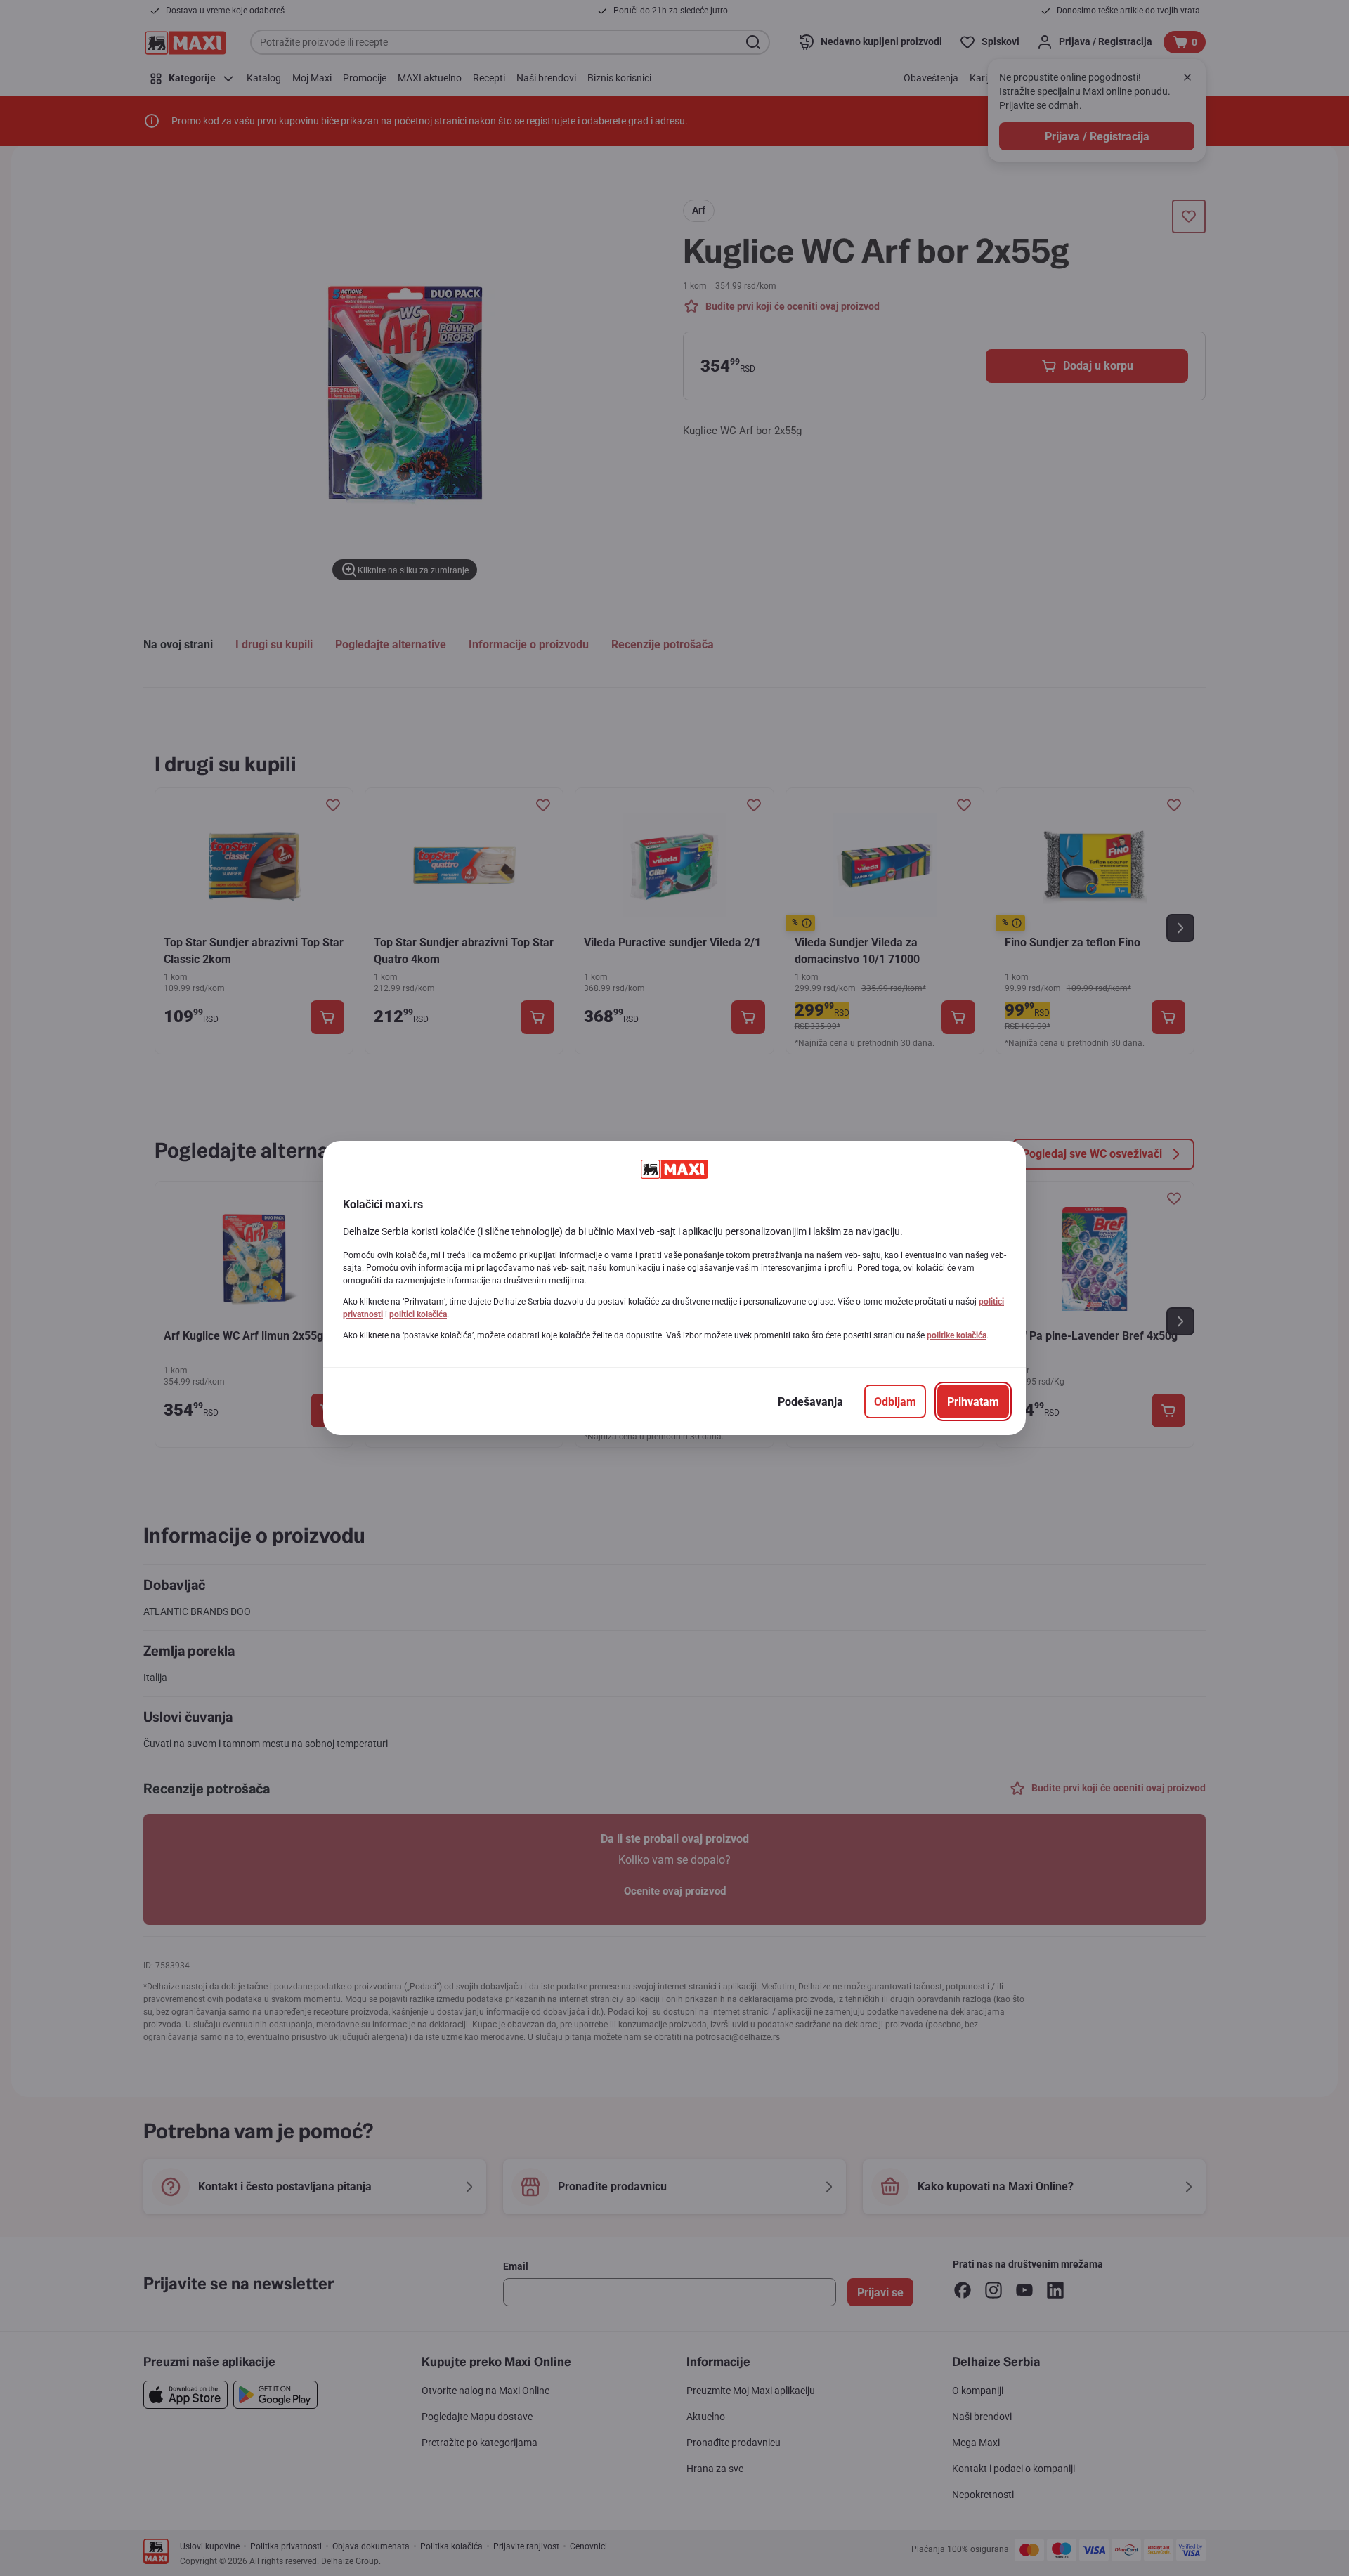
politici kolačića (418, 1314)
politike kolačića (957, 1335)
